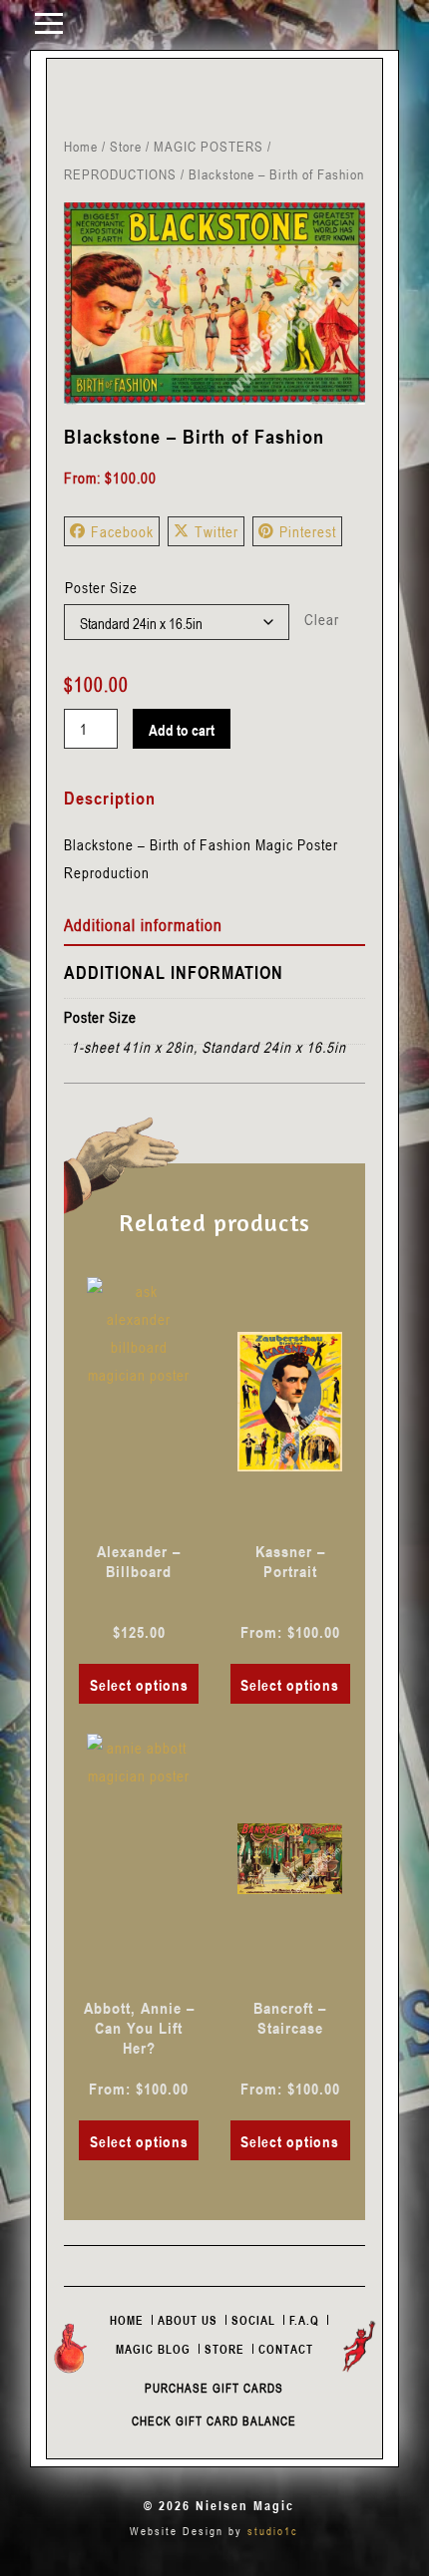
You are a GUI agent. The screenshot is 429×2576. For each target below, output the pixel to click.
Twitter (216, 531)
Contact (286, 2349)
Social (253, 2320)
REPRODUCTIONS (120, 174)
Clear (322, 619)
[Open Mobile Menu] (49, 22)
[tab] (214, 926)
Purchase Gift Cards (214, 2388)
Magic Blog (153, 2349)
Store (126, 146)
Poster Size (101, 587)
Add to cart (182, 730)
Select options (139, 1685)
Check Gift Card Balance (214, 2420)
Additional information (143, 925)
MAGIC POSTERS (209, 146)
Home (81, 146)
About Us (188, 2320)
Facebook (122, 531)
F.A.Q (304, 2320)
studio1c (273, 2531)
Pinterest (308, 531)
